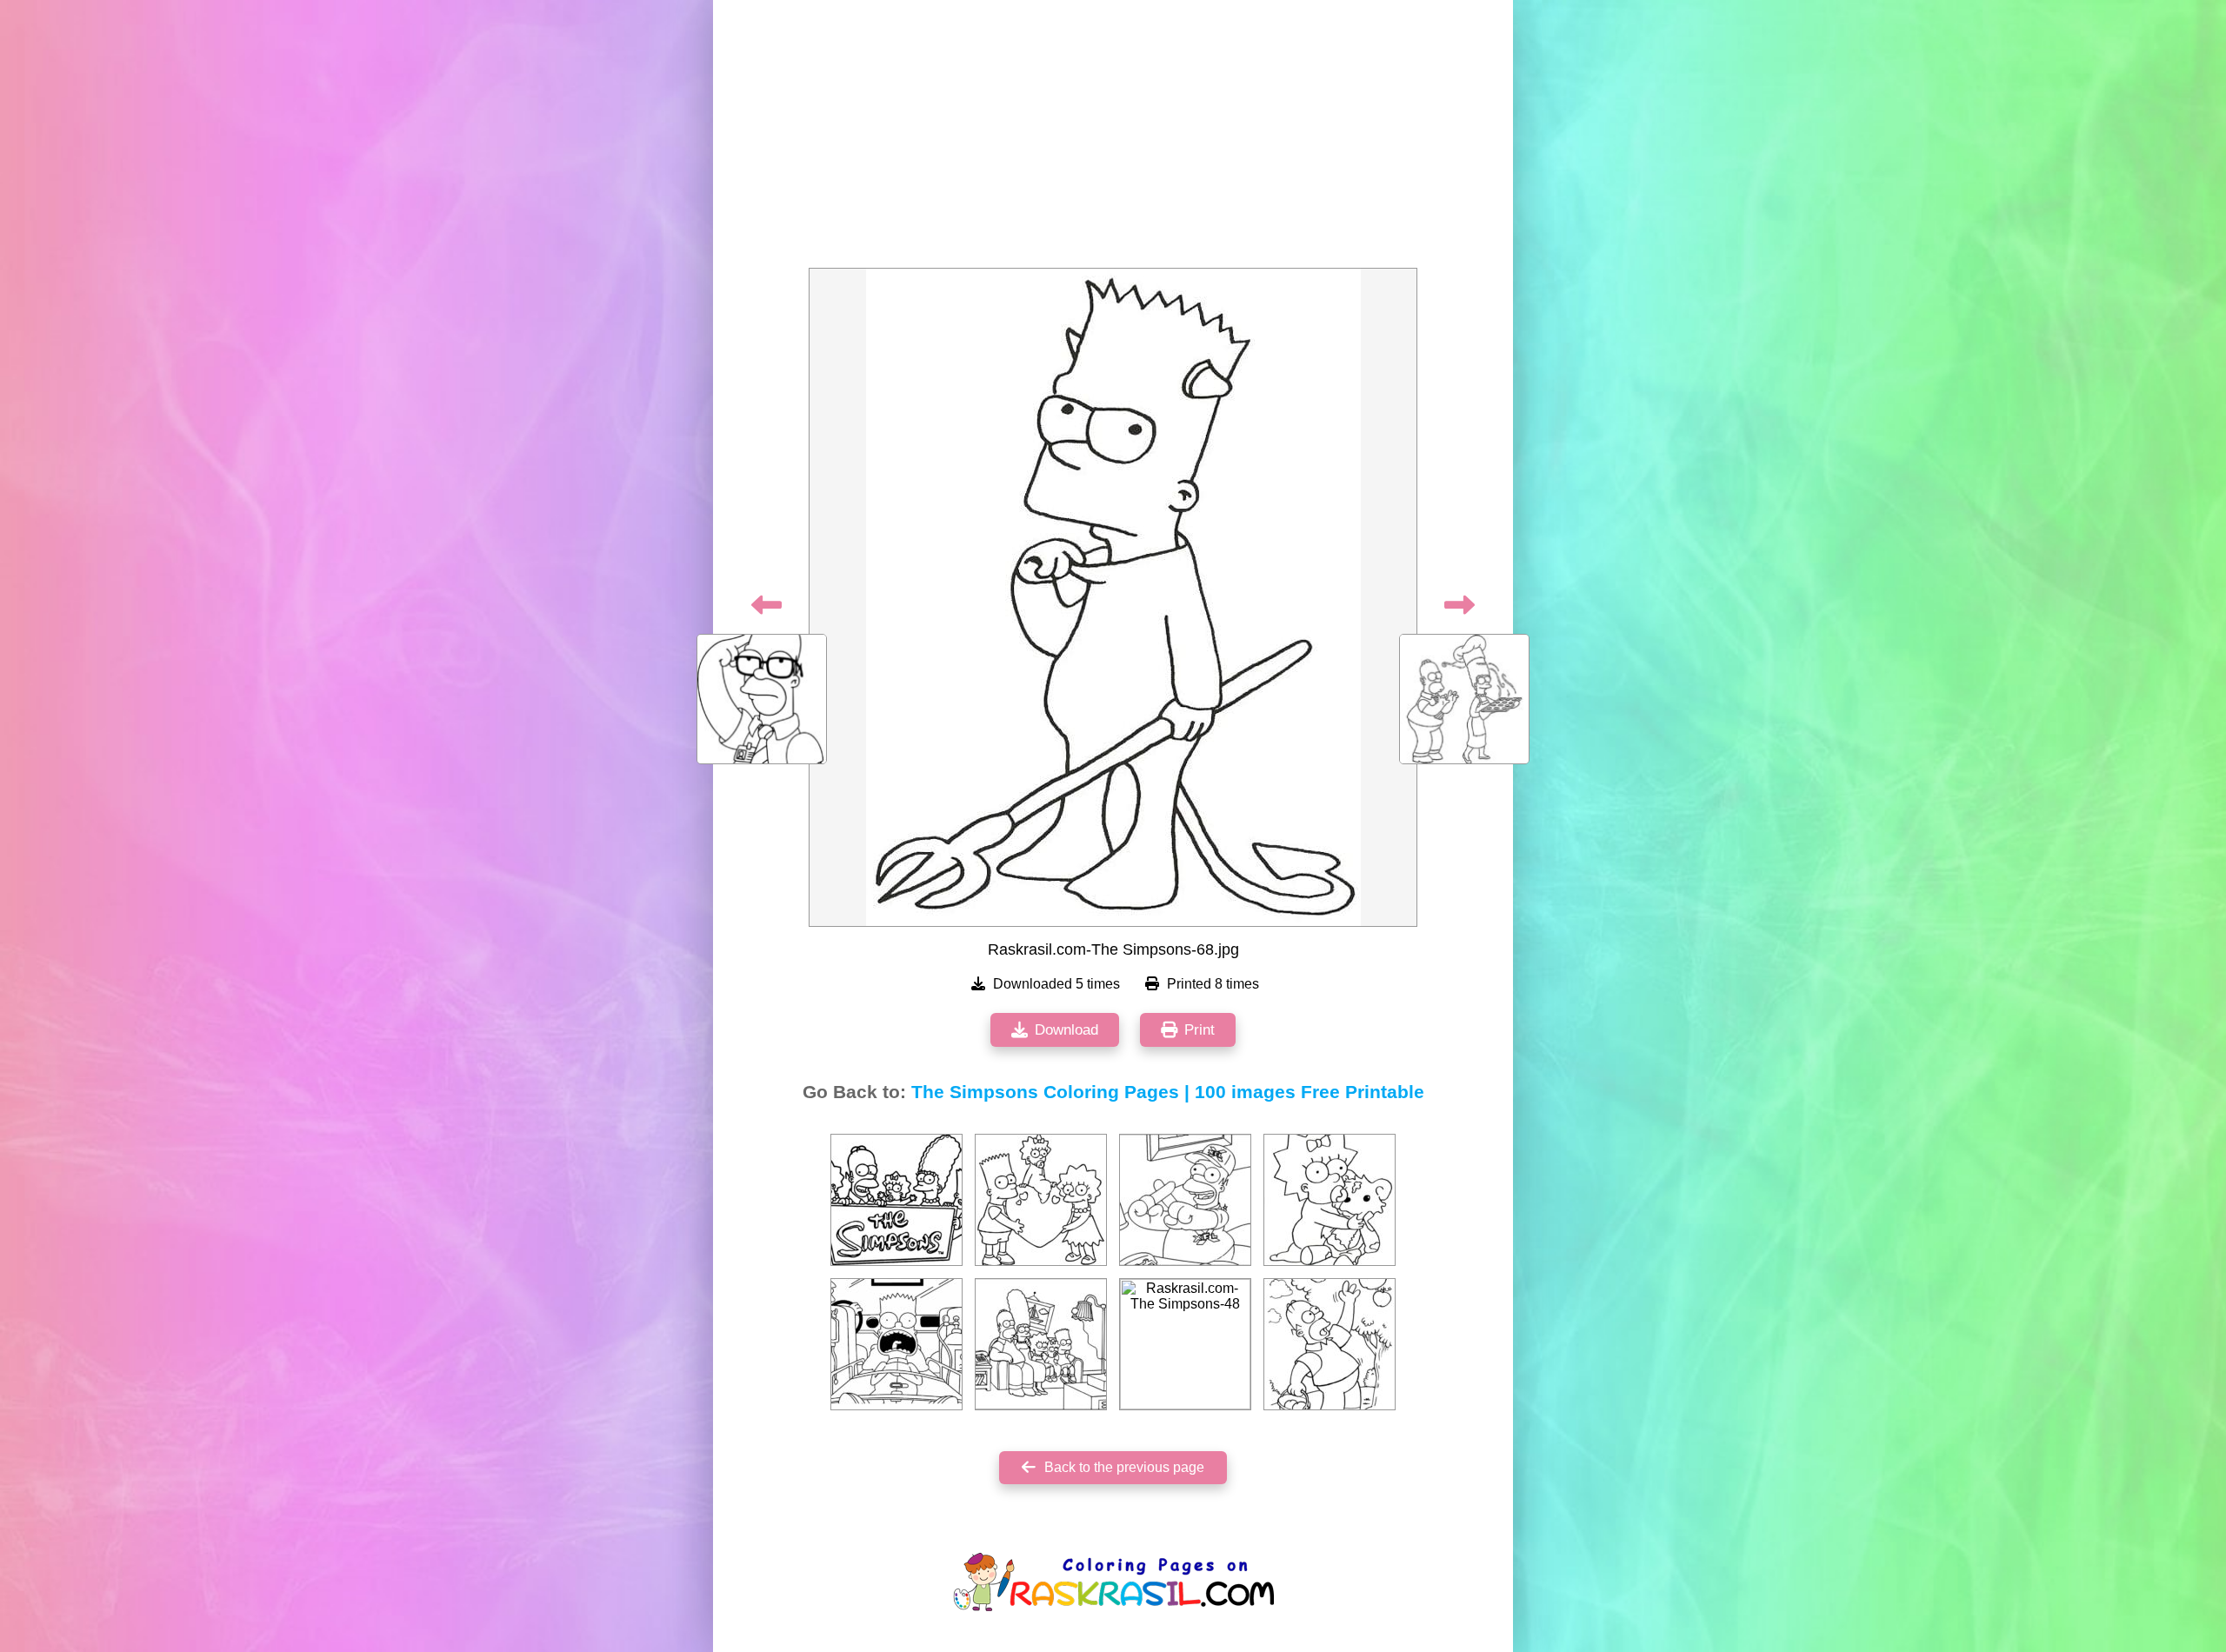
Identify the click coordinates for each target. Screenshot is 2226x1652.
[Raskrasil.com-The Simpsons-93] (896, 1344)
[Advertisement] (1113, 139)
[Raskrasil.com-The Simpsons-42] (896, 1200)
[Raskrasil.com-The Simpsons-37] (1330, 1200)
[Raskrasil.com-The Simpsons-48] (1185, 1344)
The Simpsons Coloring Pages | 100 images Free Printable (1168, 1092)
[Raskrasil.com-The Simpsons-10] (1041, 1200)
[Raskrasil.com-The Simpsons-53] (1330, 1344)
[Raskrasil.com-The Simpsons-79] (1185, 1200)
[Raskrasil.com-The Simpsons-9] (1041, 1344)
